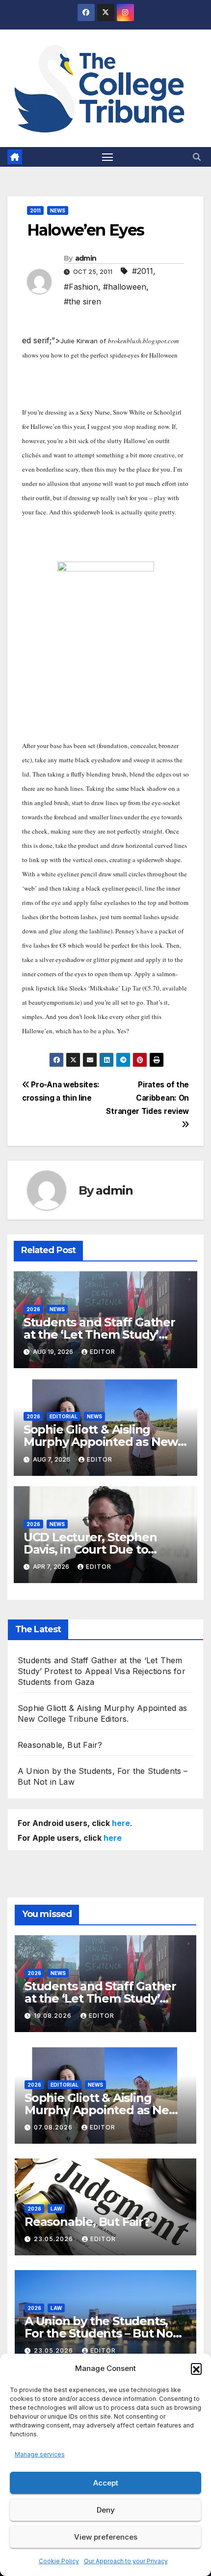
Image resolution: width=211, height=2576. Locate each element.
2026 (33, 1309)
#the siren (82, 301)
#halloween (125, 287)
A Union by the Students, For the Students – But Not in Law (101, 2333)
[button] (196, 2368)
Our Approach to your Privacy (126, 2561)
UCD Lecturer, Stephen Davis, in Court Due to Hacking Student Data (90, 1549)
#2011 (143, 271)
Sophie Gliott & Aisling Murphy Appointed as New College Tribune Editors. (101, 1442)
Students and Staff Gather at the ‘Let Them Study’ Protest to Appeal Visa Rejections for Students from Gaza (102, 1671)
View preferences (106, 2537)
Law (56, 2209)
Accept (106, 2483)
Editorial (64, 1416)
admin (86, 258)
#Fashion (81, 287)
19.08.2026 (54, 2016)
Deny (106, 2510)
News (58, 210)
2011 (35, 210)
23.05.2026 (54, 2239)
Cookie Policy (59, 2561)
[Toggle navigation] (107, 157)
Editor (103, 1352)
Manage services (40, 2454)
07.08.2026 (54, 2127)
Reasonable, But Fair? (60, 1745)
